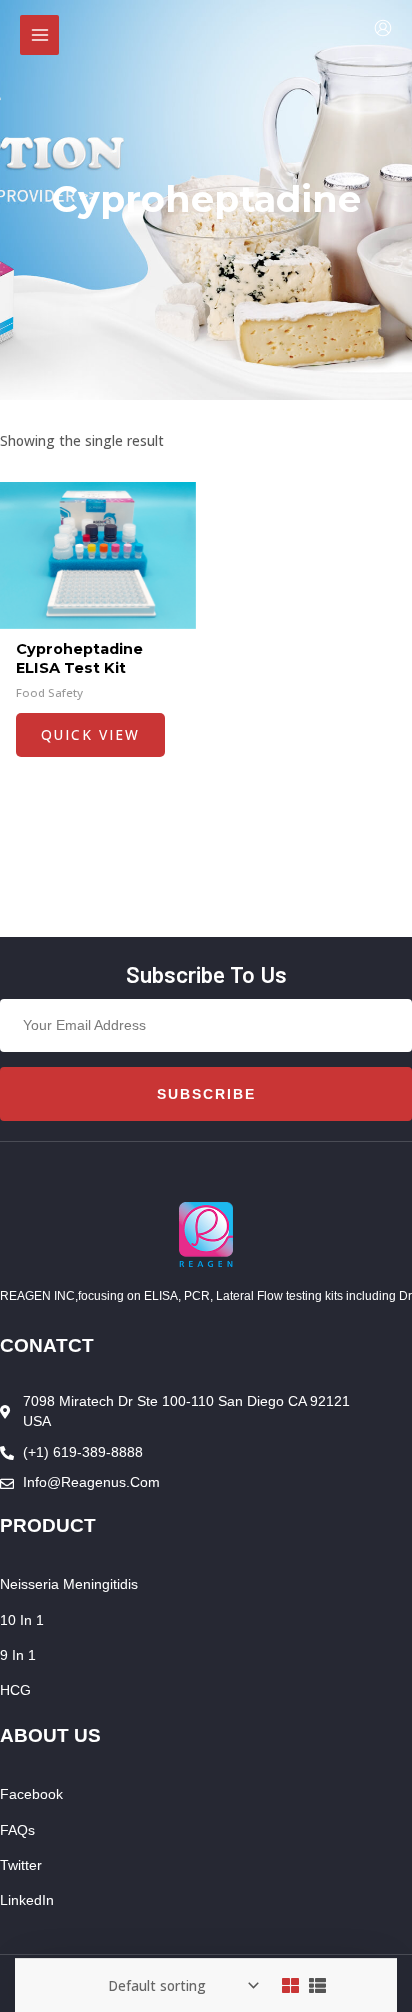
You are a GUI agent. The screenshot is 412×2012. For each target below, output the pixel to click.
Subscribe (206, 1094)
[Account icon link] (383, 28)
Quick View (90, 734)
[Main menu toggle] (39, 34)
